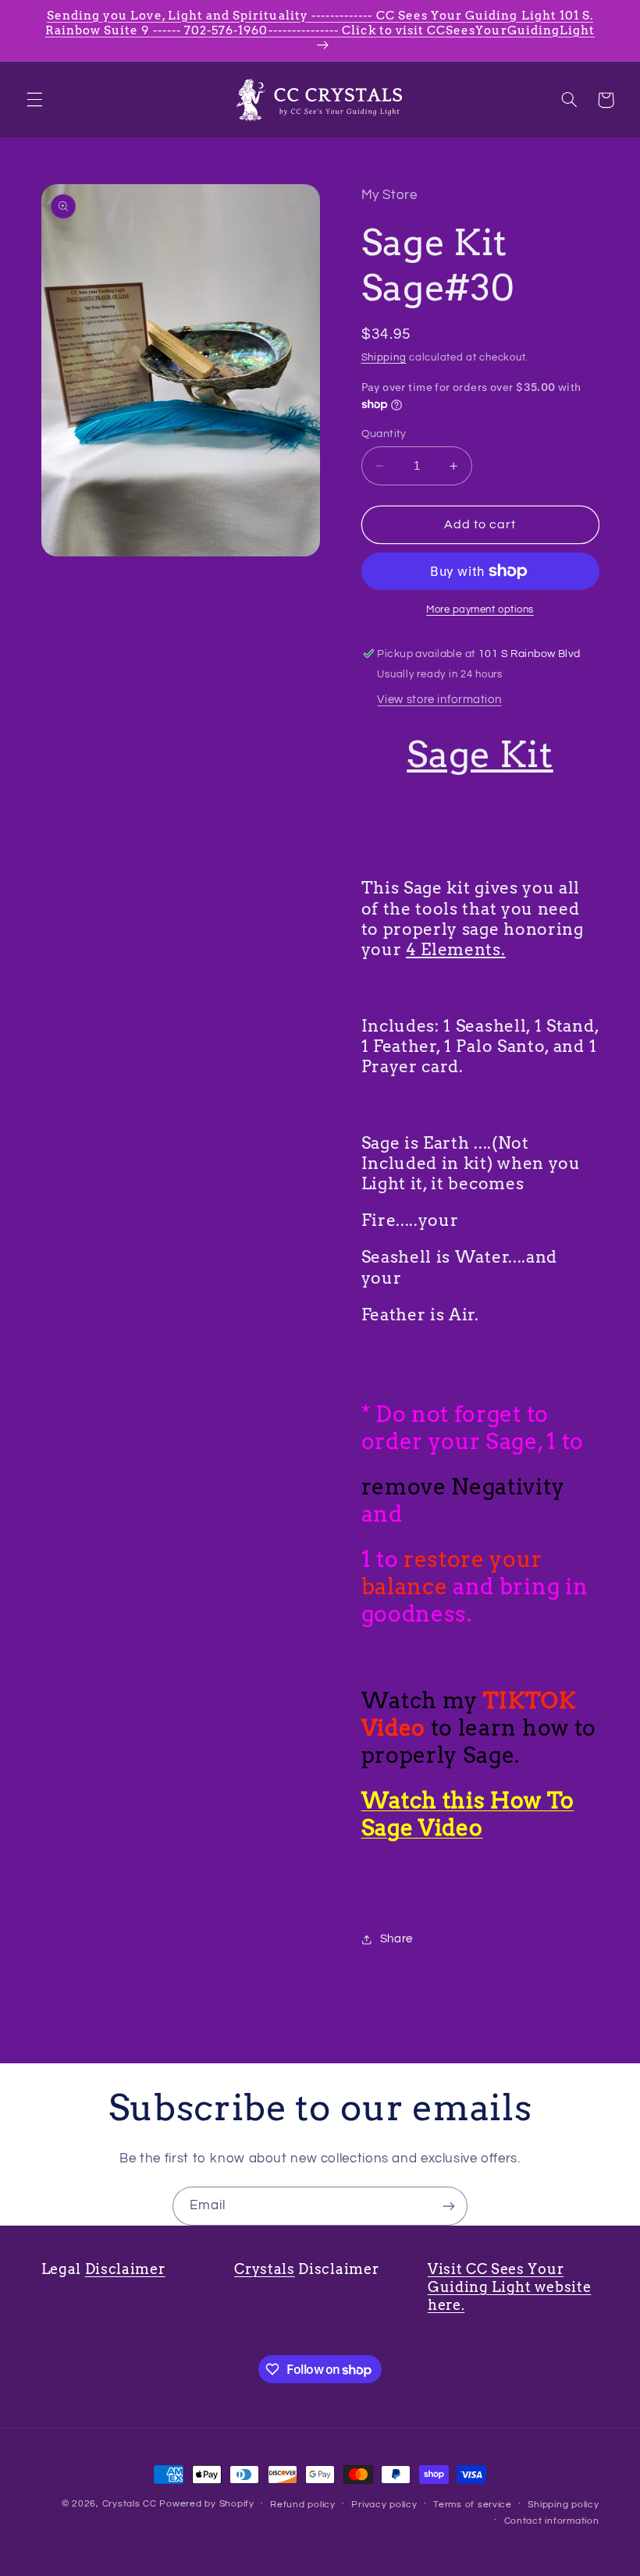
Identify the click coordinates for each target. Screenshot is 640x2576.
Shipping (384, 358)
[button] (34, 100)
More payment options (480, 610)
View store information (439, 700)
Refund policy (303, 2505)
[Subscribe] (449, 2206)
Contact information (552, 2521)
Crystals (265, 2269)
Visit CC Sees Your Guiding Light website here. (510, 2287)
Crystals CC (130, 2504)
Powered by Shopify (206, 2504)
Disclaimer (125, 2269)
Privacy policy (384, 2505)
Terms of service (473, 2505)
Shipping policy (563, 2505)
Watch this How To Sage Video (468, 1814)
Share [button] (396, 1939)
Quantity (384, 434)
